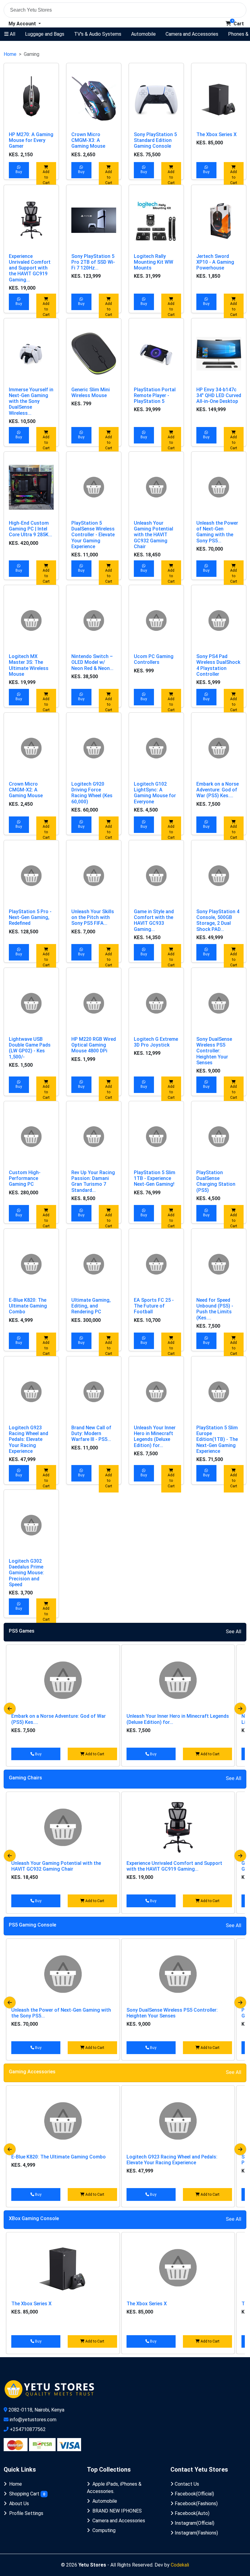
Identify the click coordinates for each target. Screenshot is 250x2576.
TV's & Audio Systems (98, 34)
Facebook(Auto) (191, 2513)
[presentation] (10, 1709)
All (12, 34)
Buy (19, 172)
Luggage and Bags (45, 34)
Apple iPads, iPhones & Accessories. (114, 2488)
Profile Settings (26, 2513)
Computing (104, 2530)
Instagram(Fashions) (196, 2533)
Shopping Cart (27, 2494)
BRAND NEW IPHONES (117, 2511)
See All (234, 1632)
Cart (238, 24)
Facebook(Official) (194, 2494)
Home (10, 54)
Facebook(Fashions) (196, 2504)
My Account (23, 24)
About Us (19, 2504)
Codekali (180, 2565)
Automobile (143, 34)
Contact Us (186, 2484)
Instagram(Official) (194, 2523)
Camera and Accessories (192, 34)
